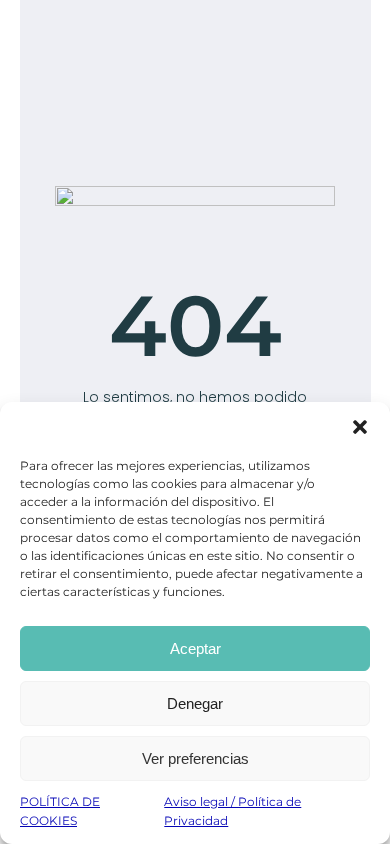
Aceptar (195, 648)
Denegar (195, 703)
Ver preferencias (195, 758)
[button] (360, 427)
